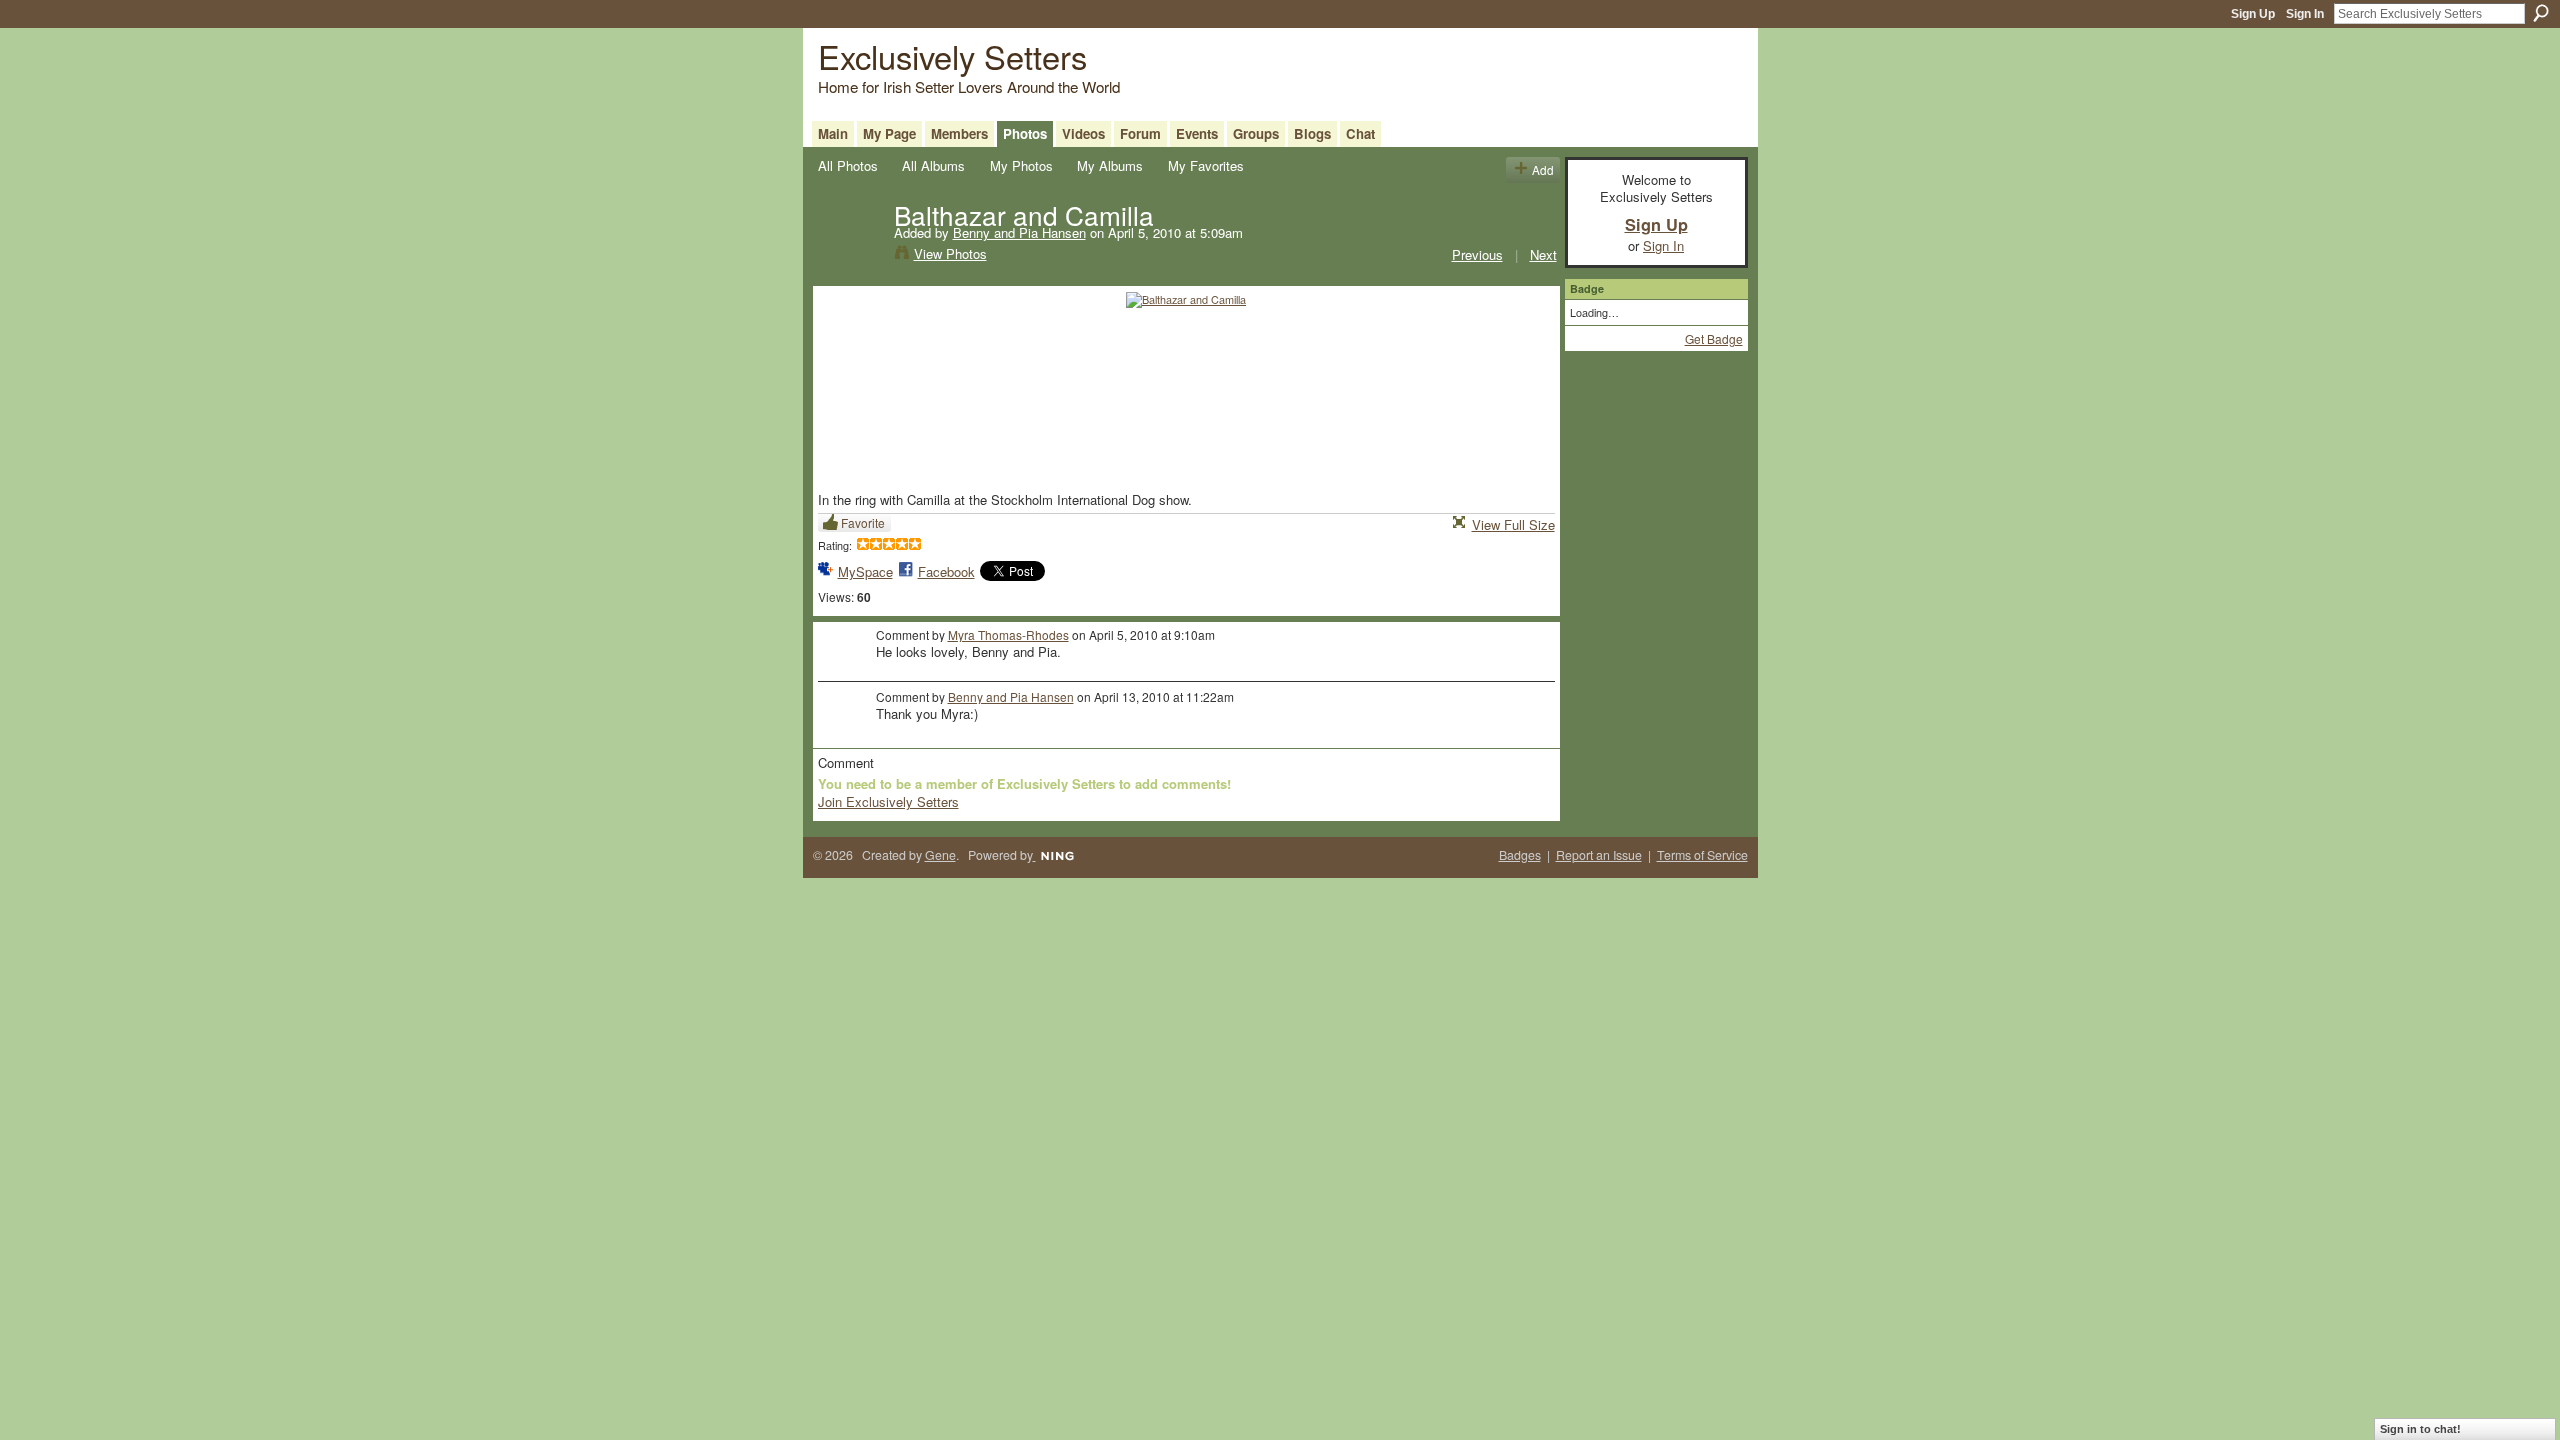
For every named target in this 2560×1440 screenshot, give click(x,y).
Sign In (2305, 14)
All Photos (848, 165)
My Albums (1110, 165)
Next (1543, 254)
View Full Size (1513, 524)
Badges (1520, 855)
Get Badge (1714, 338)
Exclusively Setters (952, 55)
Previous (1477, 254)
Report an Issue (1599, 855)
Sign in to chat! (2420, 1429)
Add (1543, 169)
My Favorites (1206, 165)
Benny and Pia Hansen (1019, 232)
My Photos (1021, 165)
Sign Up (2253, 14)
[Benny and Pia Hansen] (850, 256)
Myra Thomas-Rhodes (1008, 634)
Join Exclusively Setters (888, 801)
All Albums (933, 165)
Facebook (946, 571)
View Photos (950, 253)
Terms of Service (1702, 855)
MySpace (865, 571)
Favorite (863, 522)
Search (2541, 13)
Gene (940, 855)
